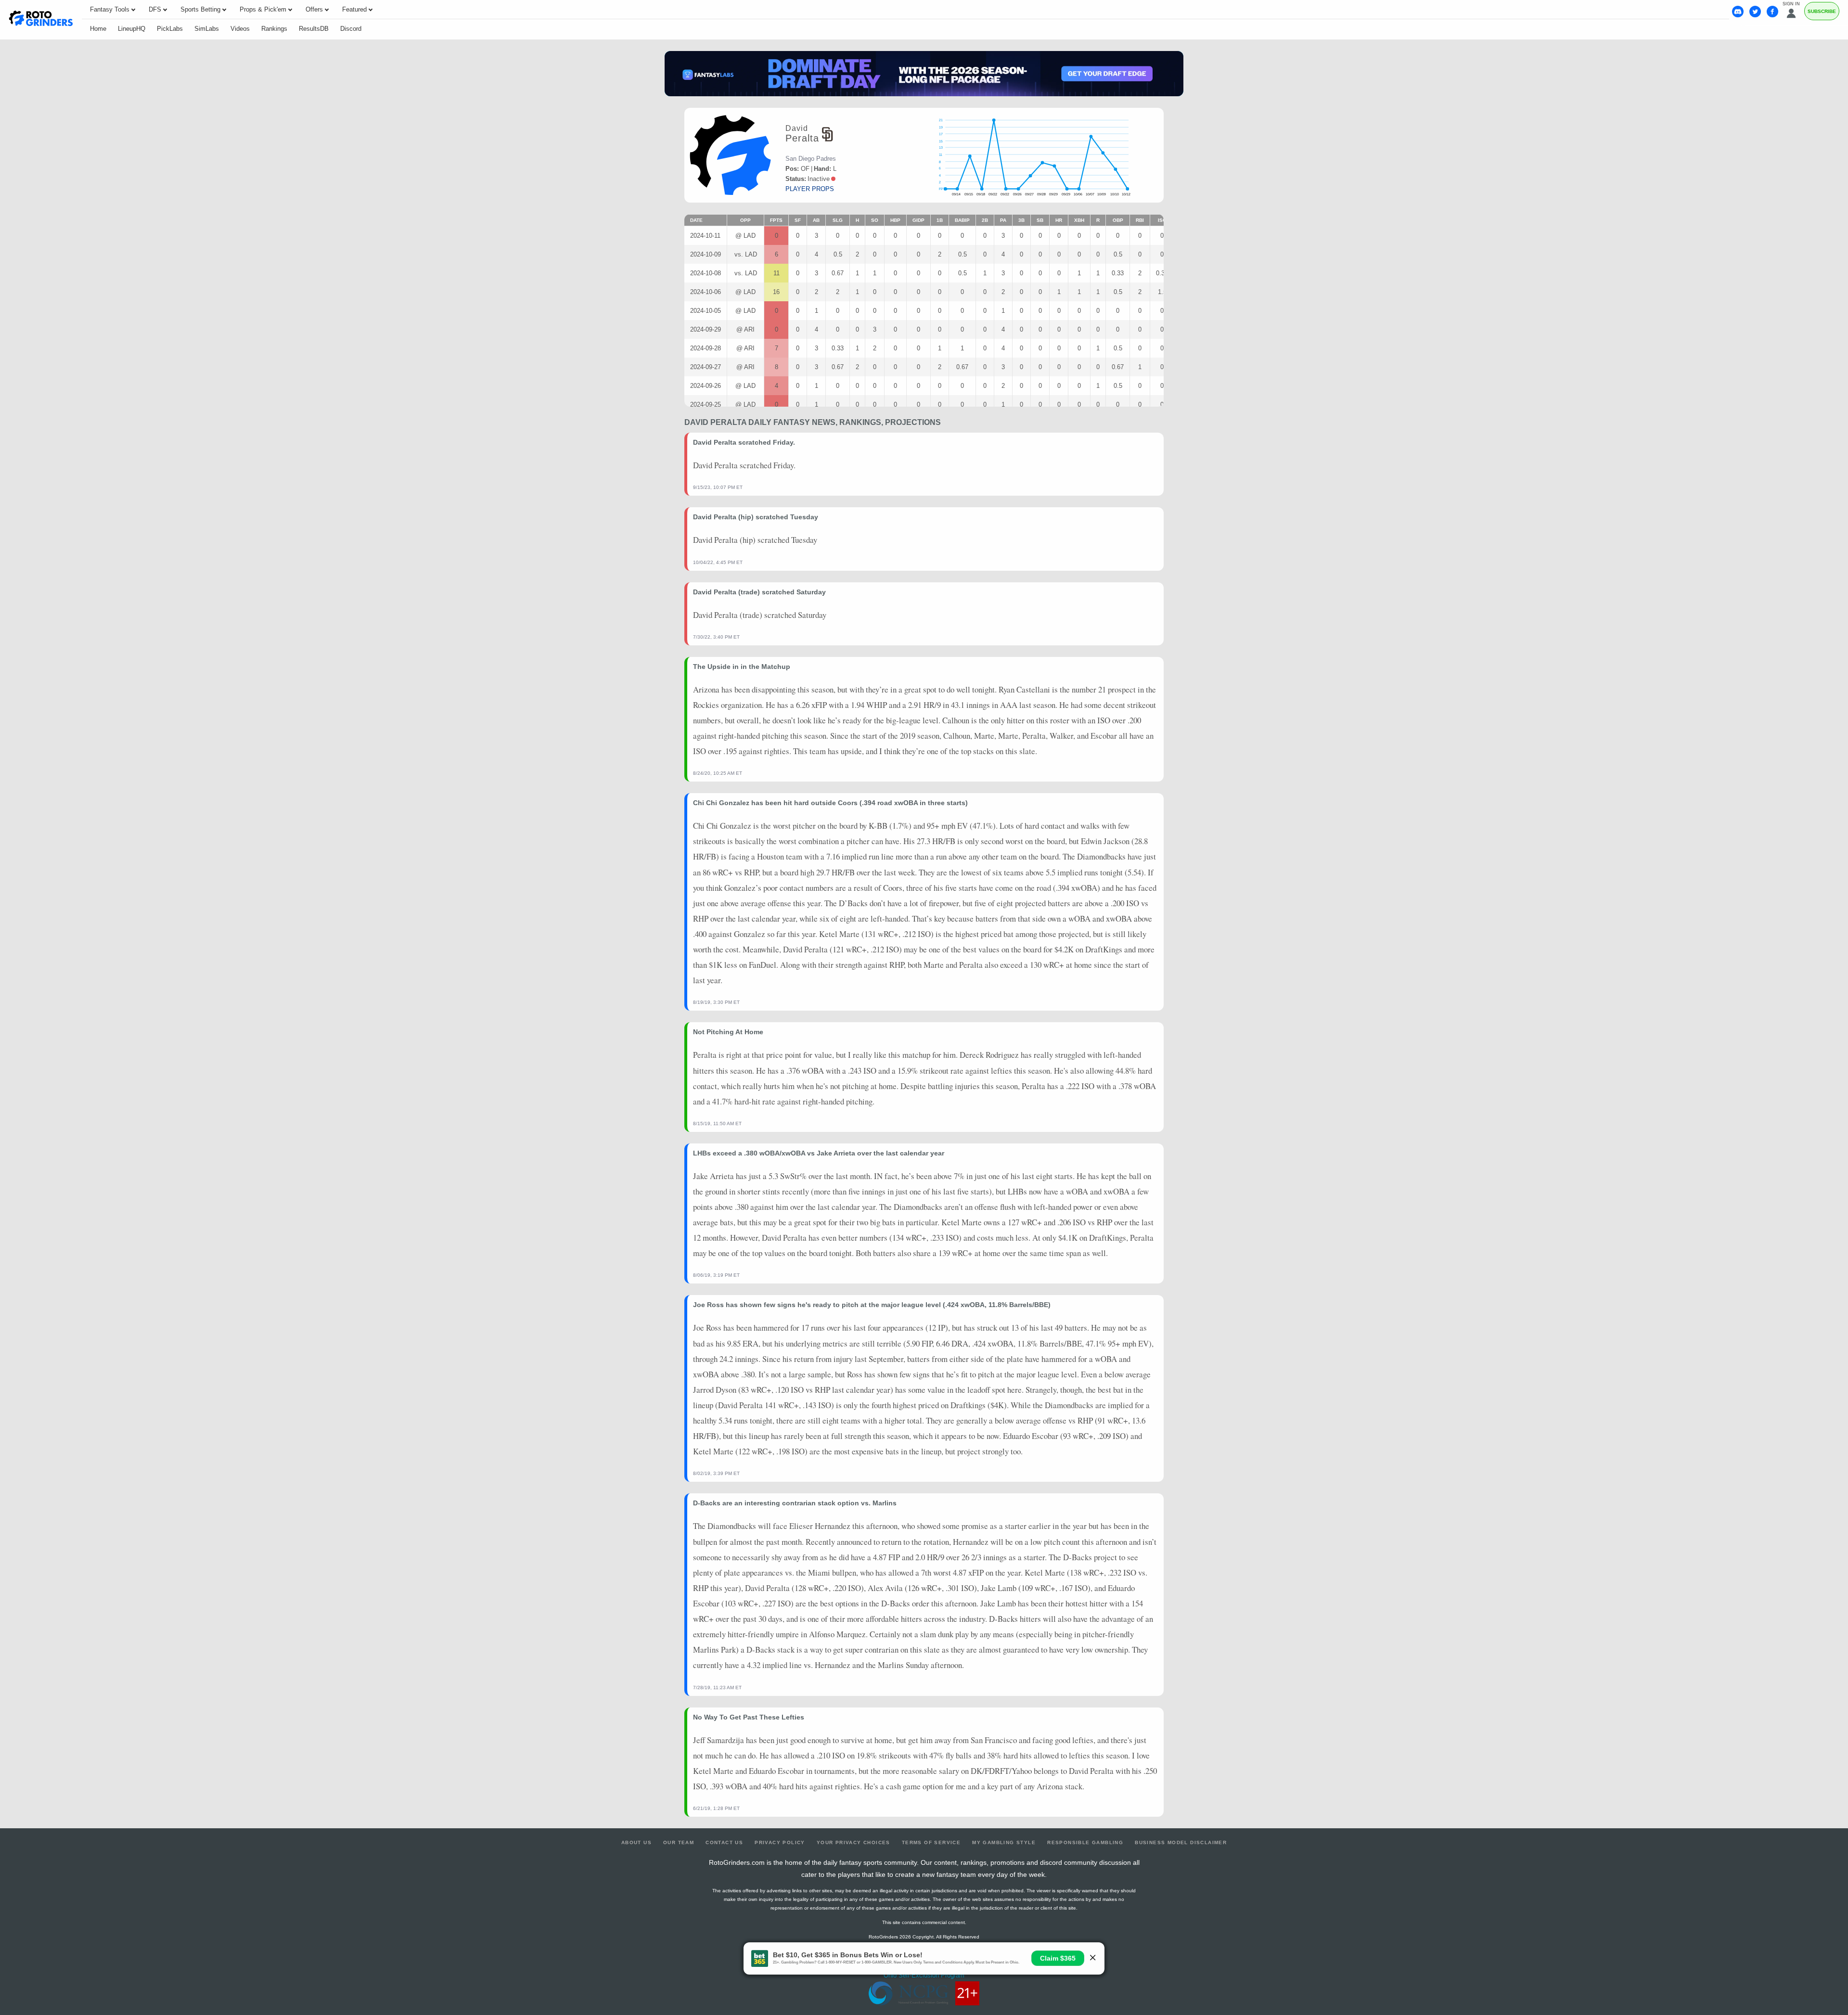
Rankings (274, 29)
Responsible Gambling (1085, 1842)
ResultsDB (314, 29)
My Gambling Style (1004, 1842)
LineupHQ (132, 29)
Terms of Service (931, 1842)
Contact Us (724, 1842)
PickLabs (170, 29)
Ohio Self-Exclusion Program (924, 1975)
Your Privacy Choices (853, 1842)
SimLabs (207, 29)
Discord (351, 29)
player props (810, 189)
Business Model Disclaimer (1181, 1842)
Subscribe (1822, 11)
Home (98, 29)
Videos (240, 29)
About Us (636, 1842)
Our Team (679, 1842)
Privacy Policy (780, 1842)
